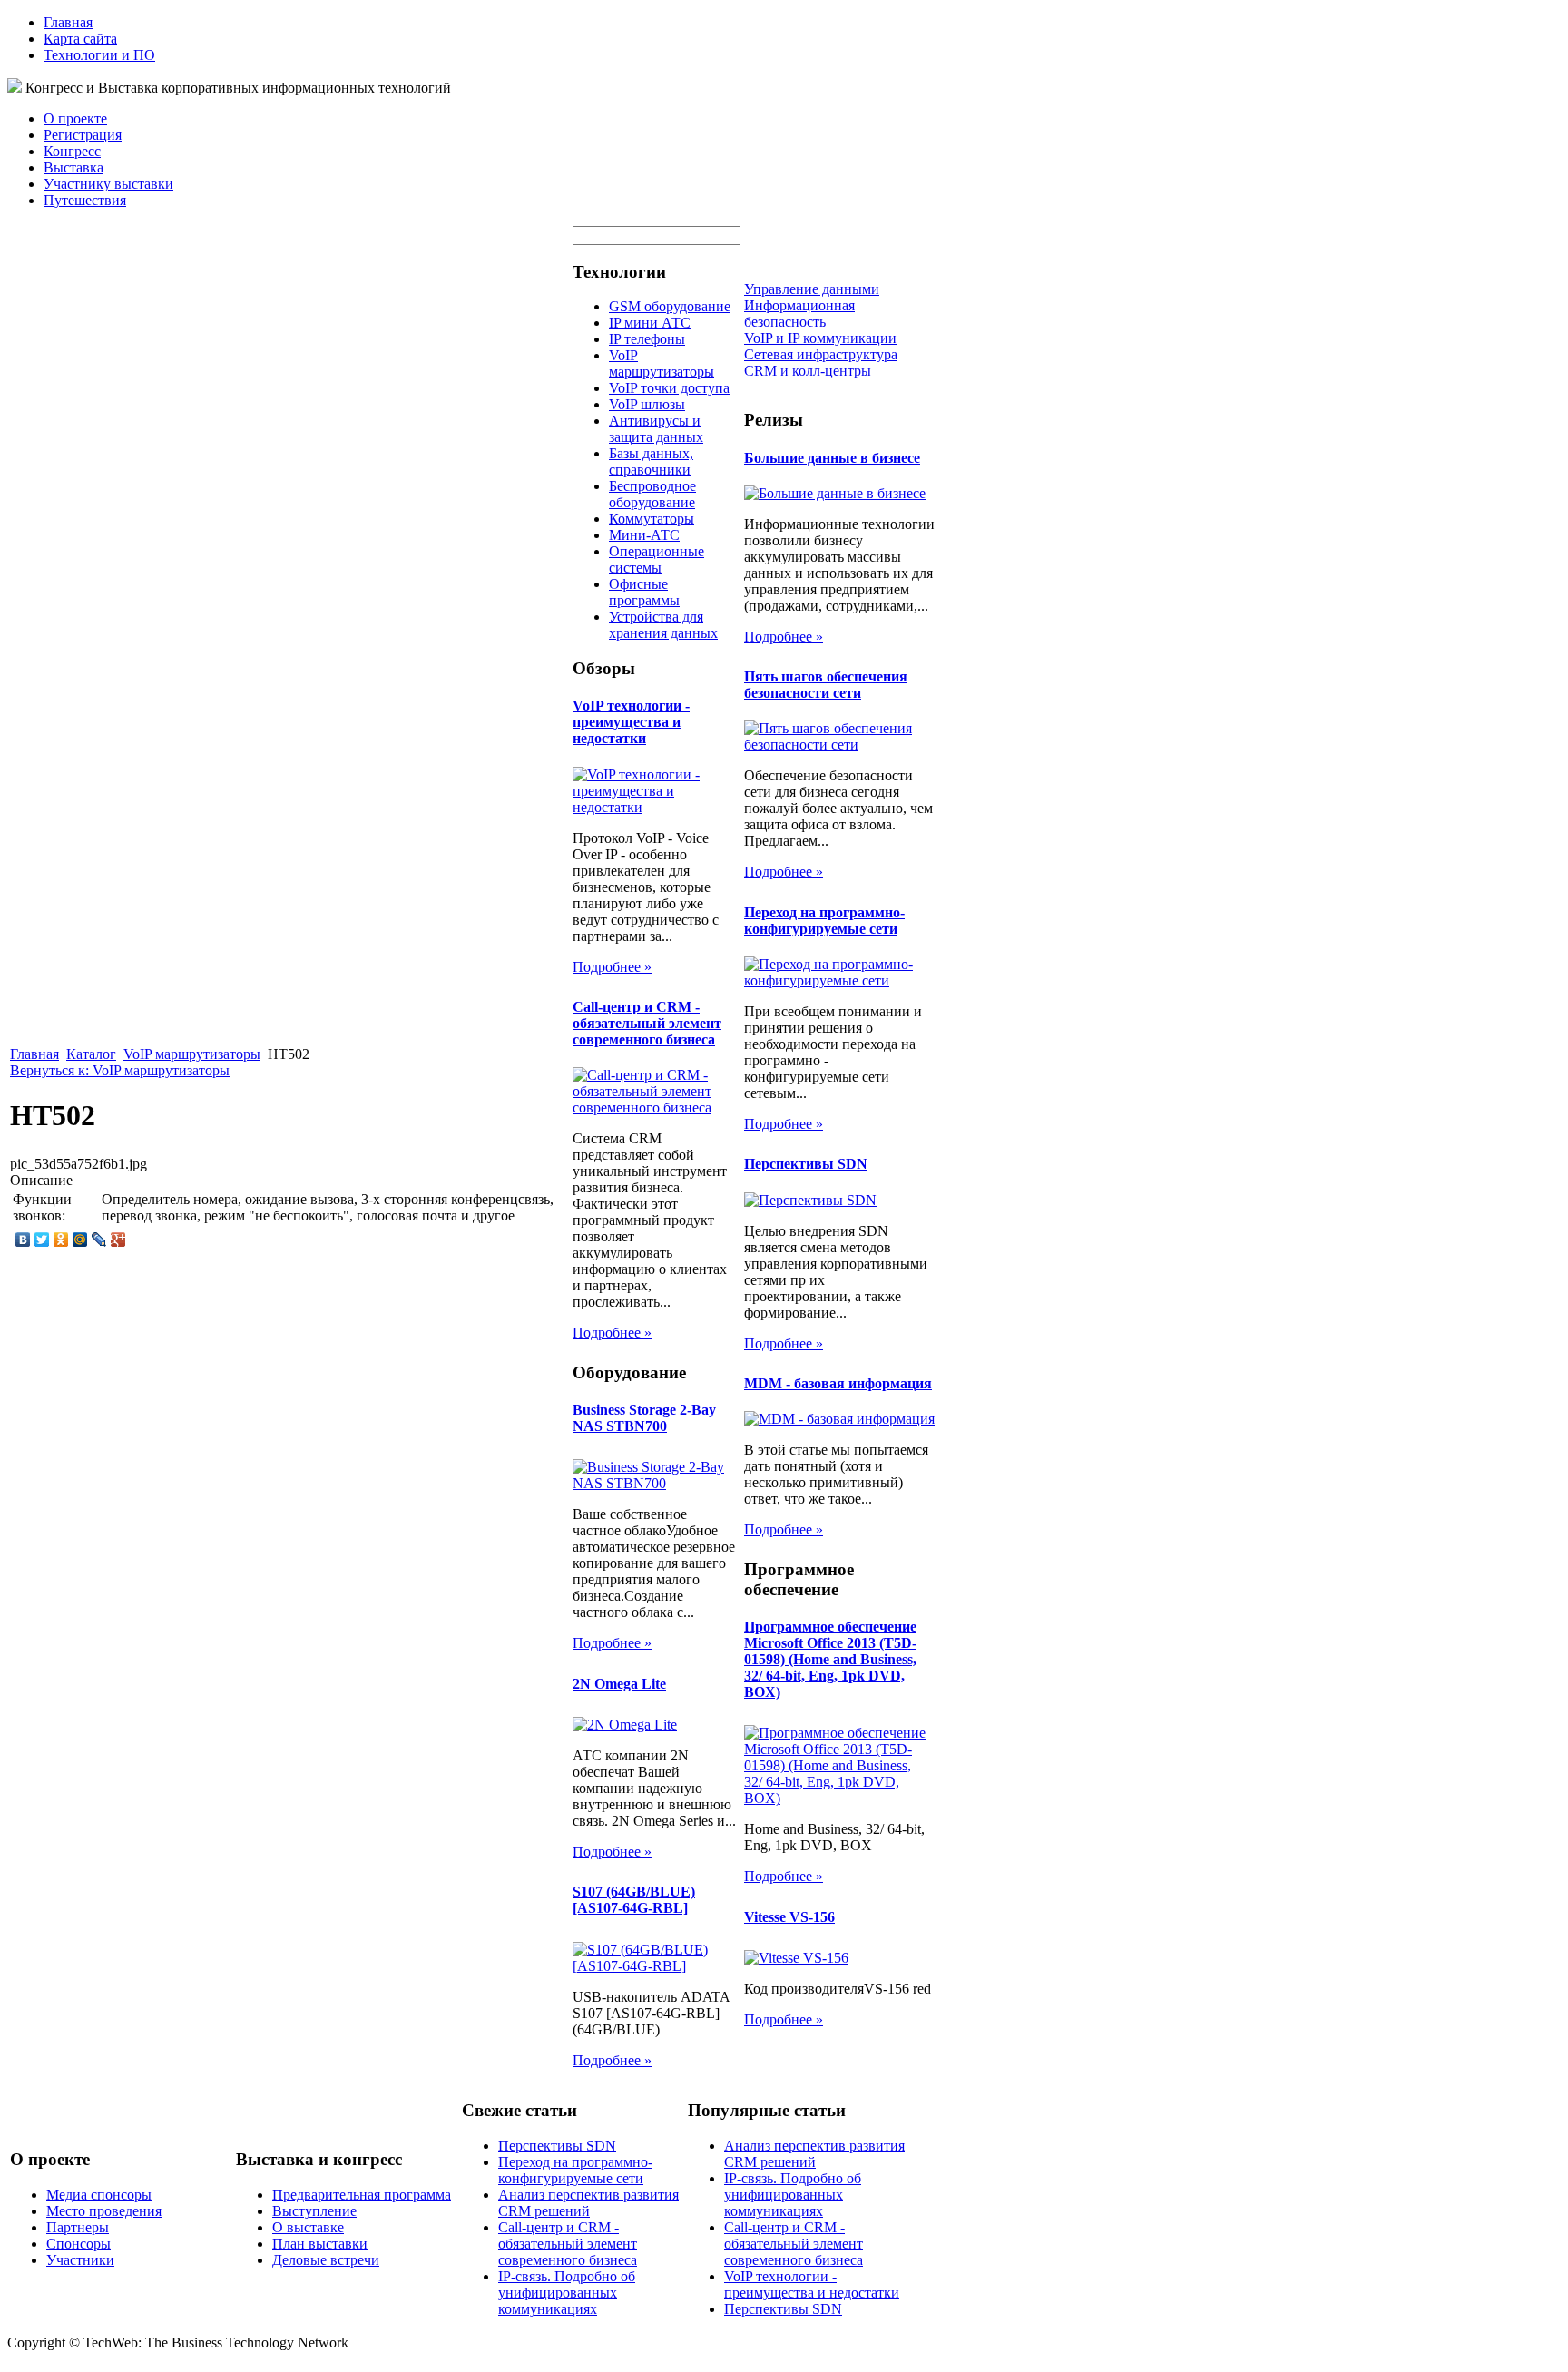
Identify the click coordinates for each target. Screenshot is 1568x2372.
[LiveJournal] (99, 1240)
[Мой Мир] (80, 1240)
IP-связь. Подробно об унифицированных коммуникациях (567, 2293)
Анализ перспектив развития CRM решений (588, 2203)
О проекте (75, 118)
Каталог (91, 1054)
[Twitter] (42, 1240)
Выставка (73, 167)
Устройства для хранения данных (663, 625)
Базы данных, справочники (651, 461)
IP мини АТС (650, 323)
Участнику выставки (108, 184)
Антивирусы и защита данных (656, 429)
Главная (68, 22)
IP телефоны (647, 339)
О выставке (308, 2227)
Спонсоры (78, 2244)
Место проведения (104, 2211)
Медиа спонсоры (99, 2195)
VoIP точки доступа (669, 388)
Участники (80, 2260)
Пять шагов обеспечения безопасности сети (826, 685)
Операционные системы (657, 559)
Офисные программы (644, 592)
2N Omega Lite (619, 1684)
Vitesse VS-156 (789, 1917)
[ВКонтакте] (23, 1240)
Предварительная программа (362, 2195)
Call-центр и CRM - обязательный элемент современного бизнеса (647, 1023)
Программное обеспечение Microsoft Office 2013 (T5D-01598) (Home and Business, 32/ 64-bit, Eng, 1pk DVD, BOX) (830, 1659)
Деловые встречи (326, 2260)
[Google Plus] (118, 1240)
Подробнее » (612, 967)
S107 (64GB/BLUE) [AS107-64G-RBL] (634, 1900)
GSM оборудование (670, 306)
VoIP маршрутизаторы (192, 1054)
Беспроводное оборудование (652, 494)
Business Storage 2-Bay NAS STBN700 (644, 1418)
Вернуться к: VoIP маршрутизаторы (120, 1070)
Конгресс (72, 151)
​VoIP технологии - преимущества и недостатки (631, 722)
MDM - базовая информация (838, 1383)
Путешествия (85, 200)
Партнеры (78, 2227)
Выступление (314, 2211)
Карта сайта (80, 39)
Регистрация (83, 135)
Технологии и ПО (99, 55)
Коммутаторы (652, 519)
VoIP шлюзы (647, 404)
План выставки (320, 2244)
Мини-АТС (644, 535)
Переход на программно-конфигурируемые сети (824, 921)
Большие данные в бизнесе (832, 458)
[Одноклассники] (61, 1240)
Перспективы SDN (806, 1164)
